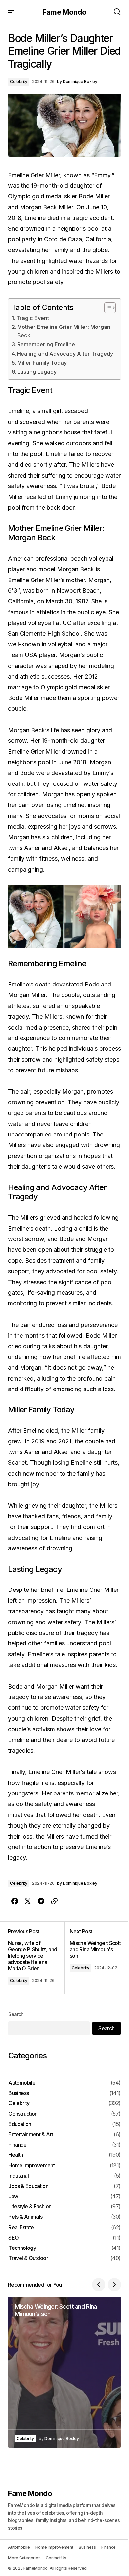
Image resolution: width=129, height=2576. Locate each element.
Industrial (19, 2176)
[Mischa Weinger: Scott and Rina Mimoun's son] (93, 1958)
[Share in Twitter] (28, 1901)
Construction (23, 2114)
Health (16, 2155)
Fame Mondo (64, 12)
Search (16, 2014)
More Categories (24, 2558)
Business (19, 2093)
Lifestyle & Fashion (30, 2207)
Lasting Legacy (37, 372)
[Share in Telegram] (41, 1901)
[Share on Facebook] (15, 1901)
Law (13, 2196)
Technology (22, 2248)
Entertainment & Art (31, 2134)
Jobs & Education (28, 2186)
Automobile (22, 2083)
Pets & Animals (25, 2217)
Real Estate (21, 2227)
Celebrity (19, 82)
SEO (13, 2238)
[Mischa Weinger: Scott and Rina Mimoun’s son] (64, 2372)
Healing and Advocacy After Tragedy (65, 354)
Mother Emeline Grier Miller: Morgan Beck (64, 331)
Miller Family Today (42, 363)
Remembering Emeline (46, 344)
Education (20, 2124)
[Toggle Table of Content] (107, 308)
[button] (11, 12)
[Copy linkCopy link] (54, 1901)
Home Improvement (31, 2166)
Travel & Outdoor (28, 2258)
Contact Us (56, 2558)
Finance (17, 2145)
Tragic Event (33, 318)
